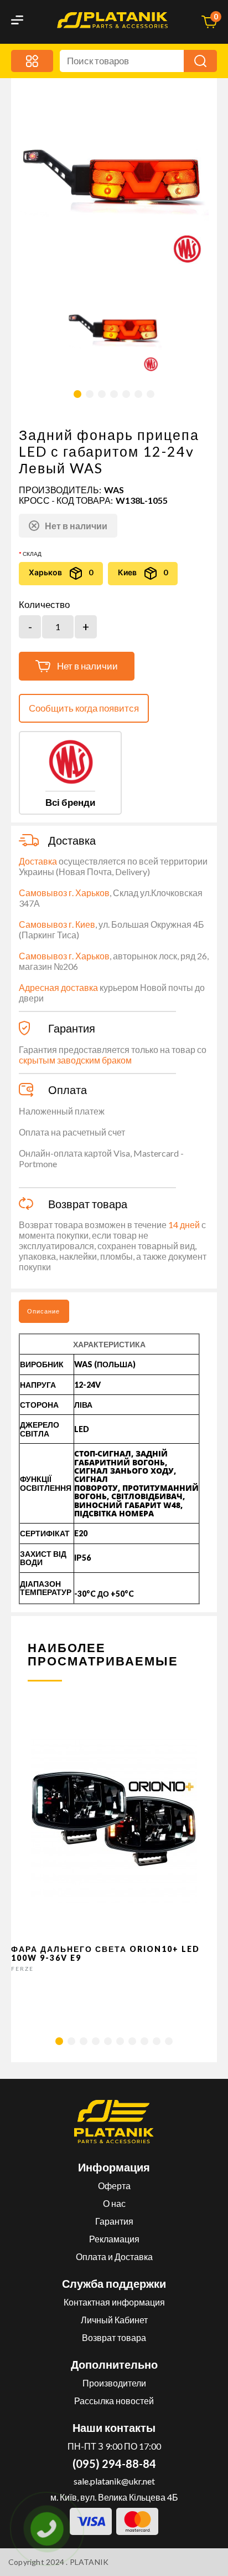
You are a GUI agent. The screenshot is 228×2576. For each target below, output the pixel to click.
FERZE (22, 1969)
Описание (43, 1311)
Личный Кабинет (114, 2320)
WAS (114, 490)
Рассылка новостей (114, 2401)
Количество (44, 605)
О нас (114, 2203)
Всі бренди (70, 802)
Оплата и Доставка (114, 2256)
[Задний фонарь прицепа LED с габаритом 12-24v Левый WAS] (114, 326)
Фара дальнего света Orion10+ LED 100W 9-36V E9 (105, 1953)
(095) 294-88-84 (114, 2463)
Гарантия (114, 2221)
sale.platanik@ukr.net (114, 2481)
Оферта (114, 2186)
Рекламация (114, 2239)
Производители (114, 2383)
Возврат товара (114, 2337)
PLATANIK (89, 2562)
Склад (32, 554)
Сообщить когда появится (84, 708)
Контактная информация (114, 2302)
